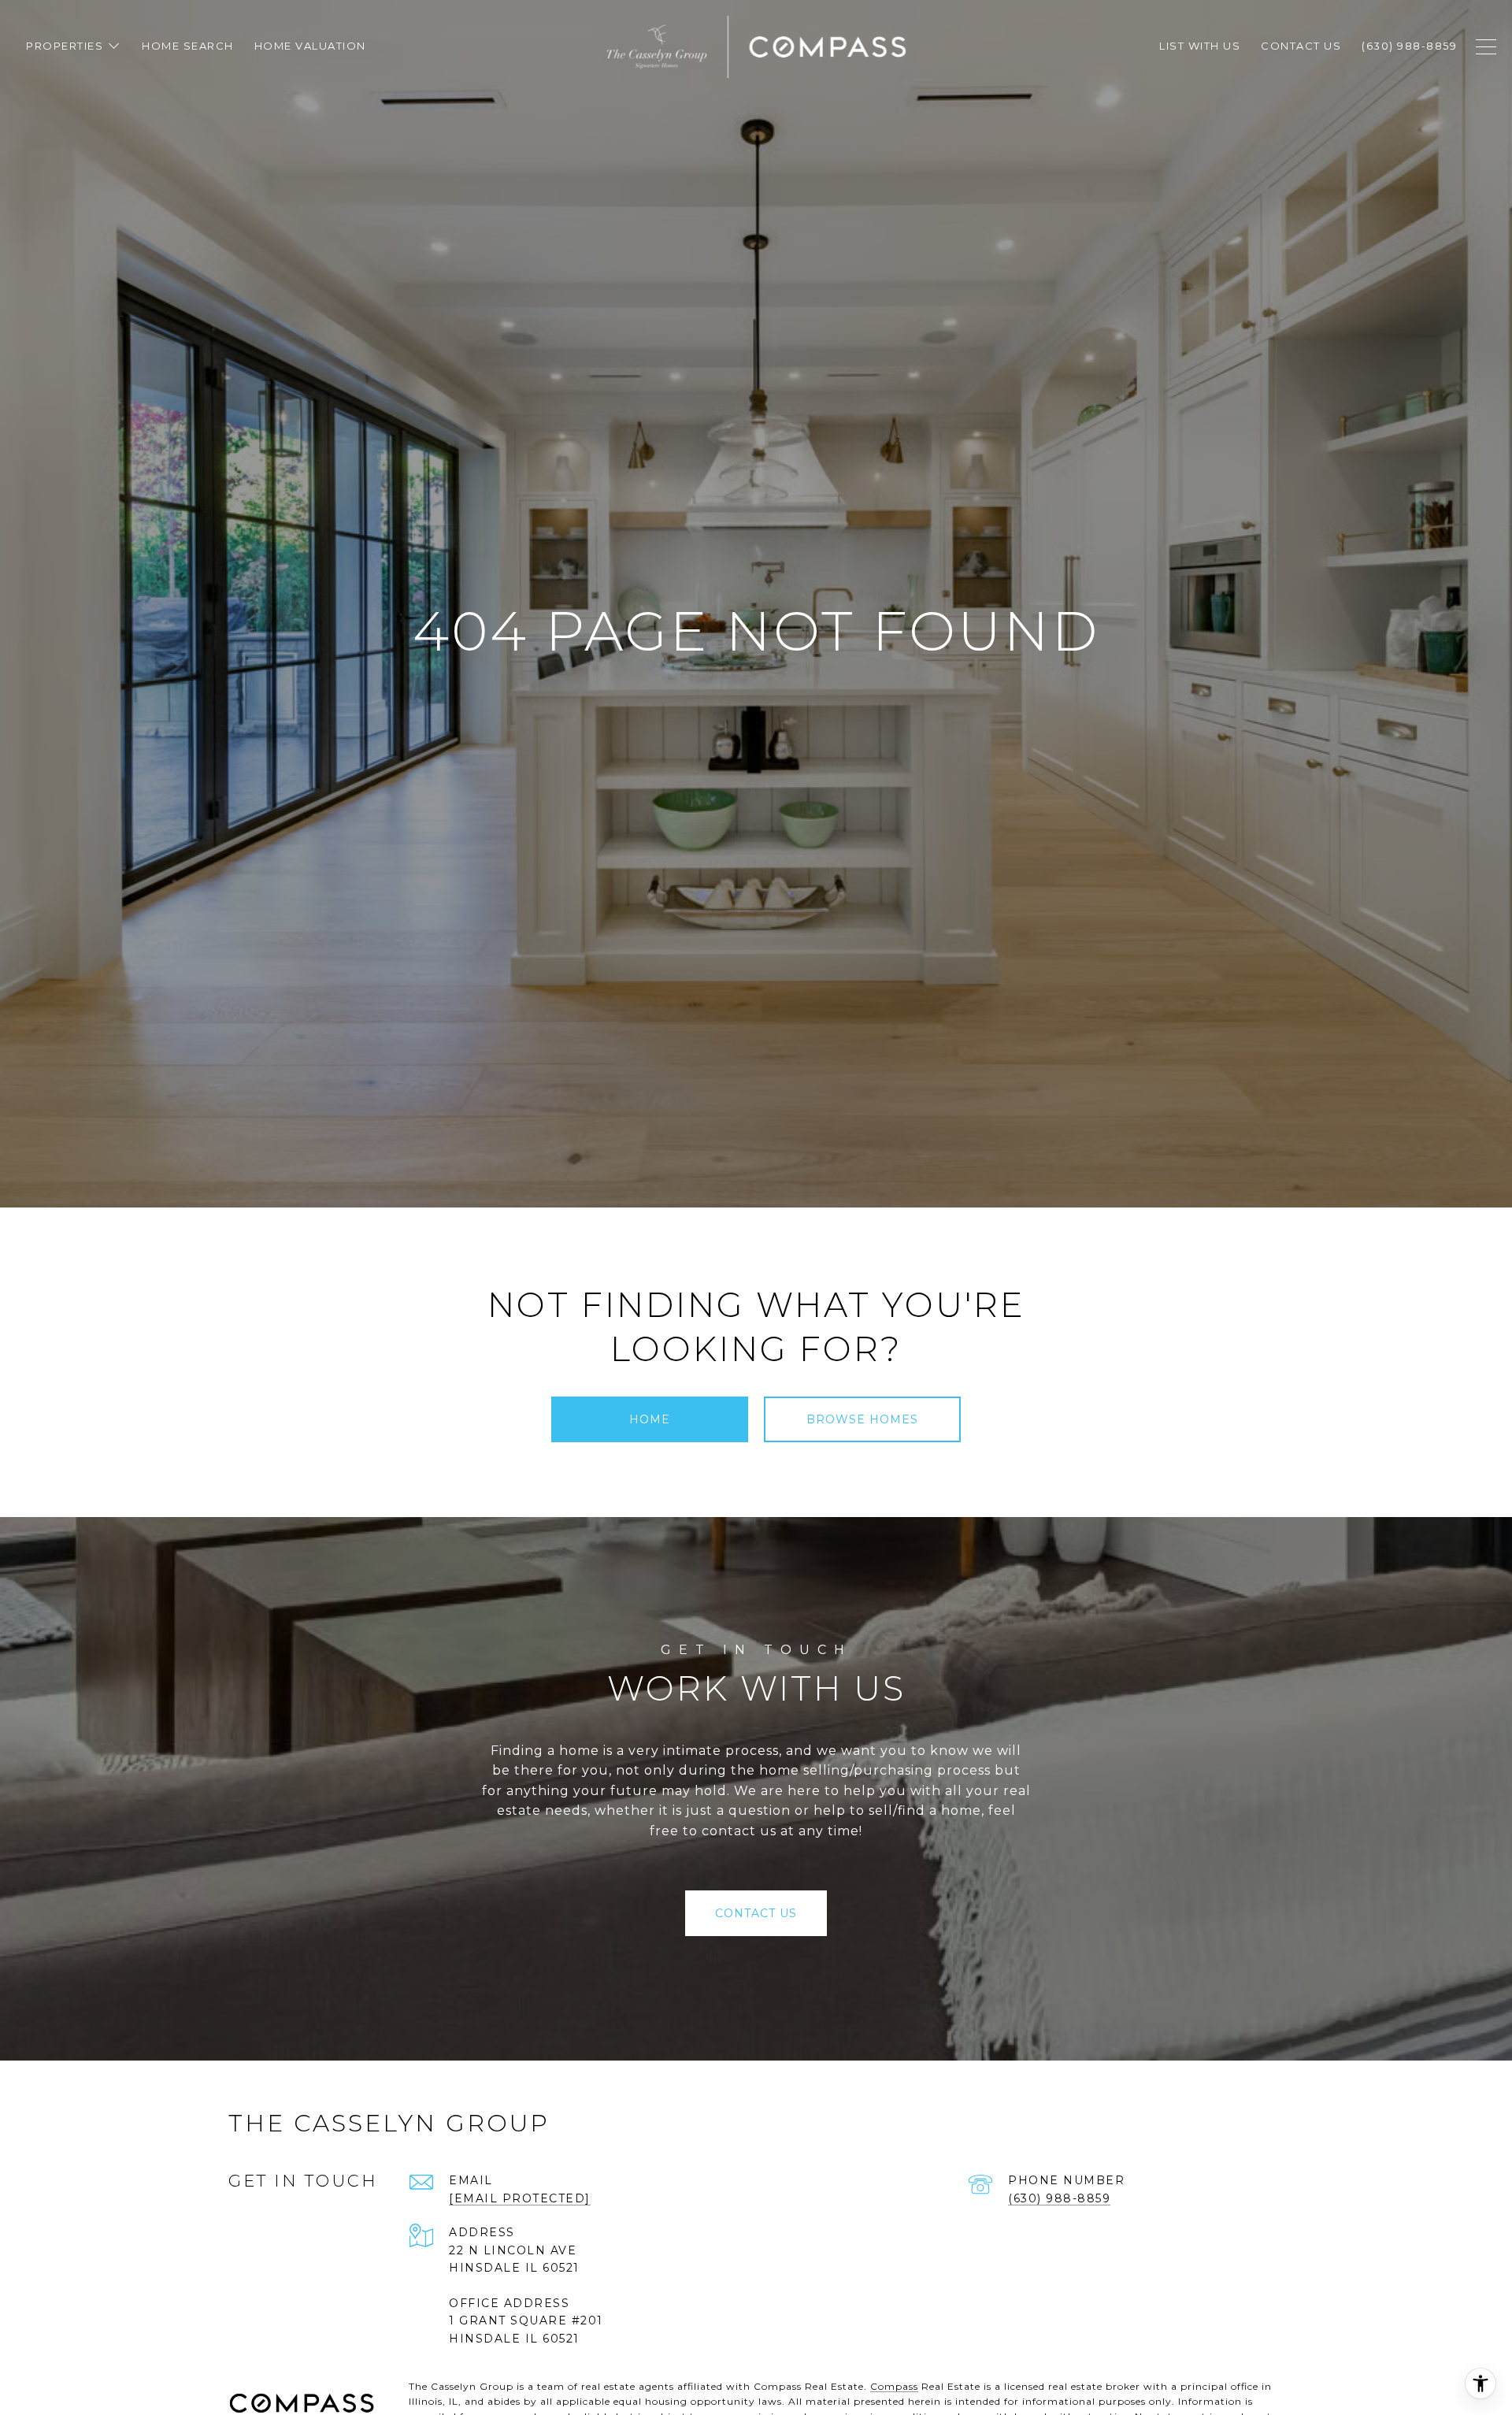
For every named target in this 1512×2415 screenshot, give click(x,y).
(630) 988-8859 (1059, 2198)
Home (650, 1419)
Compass (894, 2386)
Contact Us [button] (756, 1913)
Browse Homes (862, 1419)
